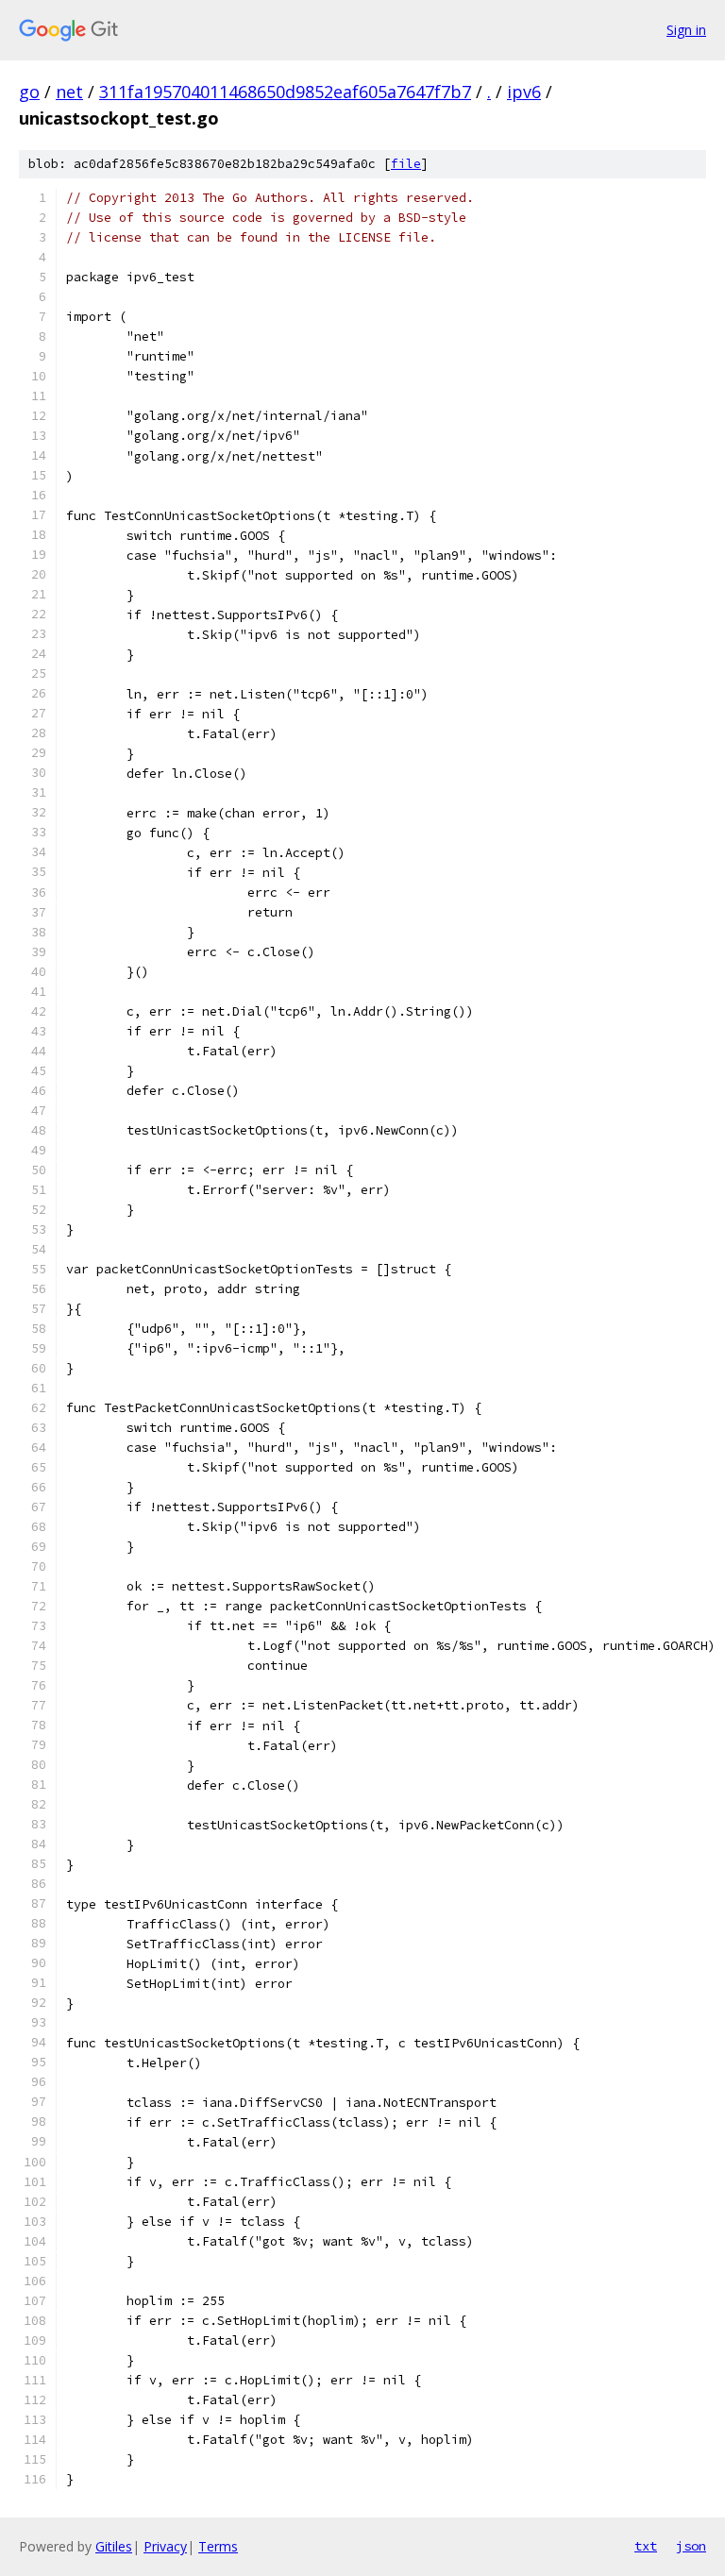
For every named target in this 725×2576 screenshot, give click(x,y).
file (406, 164)
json (691, 2546)
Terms (218, 2546)
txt (646, 2546)
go (29, 92)
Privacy (165, 2546)
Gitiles (114, 2546)
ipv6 (524, 92)
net (69, 92)
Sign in (686, 30)
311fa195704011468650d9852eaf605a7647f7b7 (285, 92)
